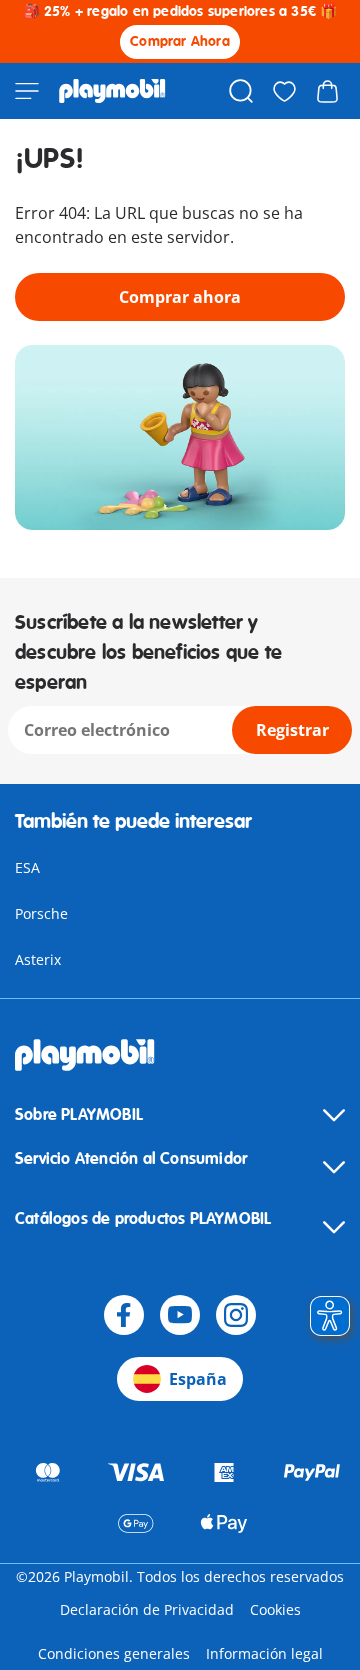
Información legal (264, 1653)
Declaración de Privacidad (147, 1609)
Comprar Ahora (180, 41)
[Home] (112, 91)
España (198, 1379)
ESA (27, 867)
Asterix (38, 959)
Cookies (275, 1609)
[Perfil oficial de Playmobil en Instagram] (236, 1315)
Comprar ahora (180, 297)
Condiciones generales (114, 1653)
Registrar (292, 730)
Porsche (41, 913)
